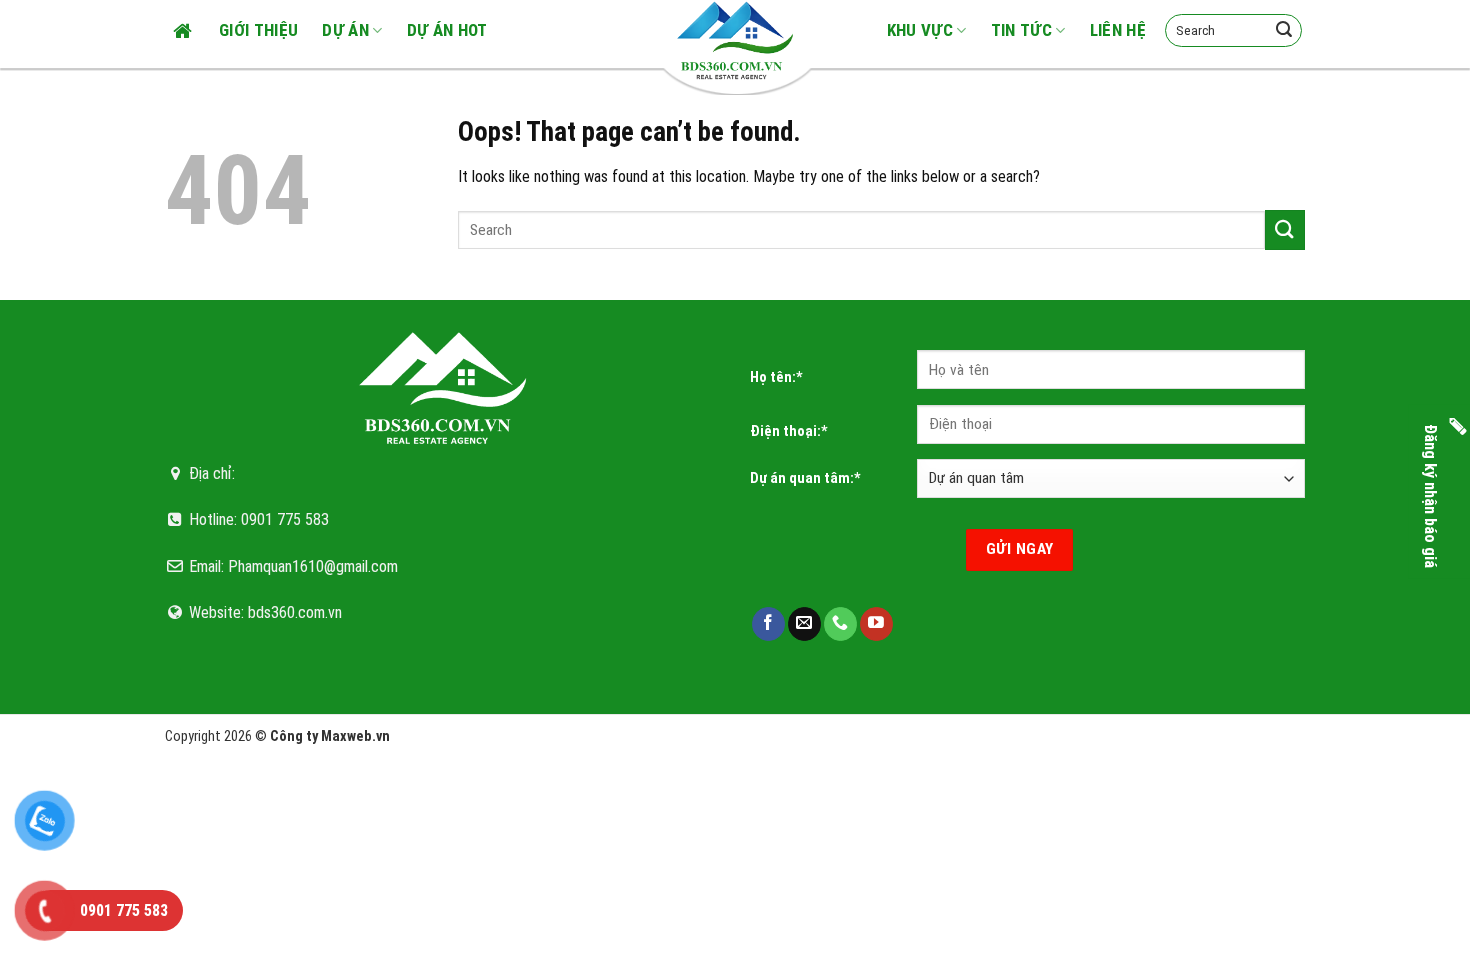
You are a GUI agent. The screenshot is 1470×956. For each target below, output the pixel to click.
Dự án (345, 30)
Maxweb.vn (355, 736)
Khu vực (920, 30)
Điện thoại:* (789, 431)
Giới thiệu (258, 30)
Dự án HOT (447, 30)
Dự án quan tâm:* (805, 478)
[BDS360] (735, 40)
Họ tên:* (776, 377)
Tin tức (1021, 30)
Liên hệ (1118, 30)
